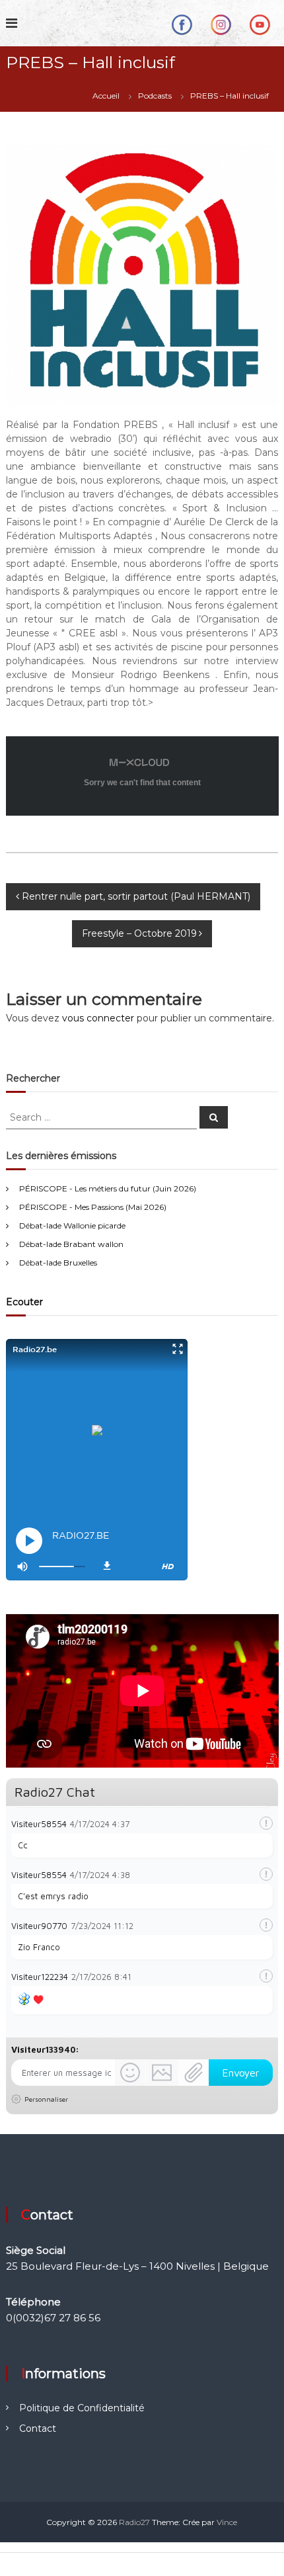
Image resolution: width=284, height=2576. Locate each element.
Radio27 (134, 2522)
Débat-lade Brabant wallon (71, 1244)
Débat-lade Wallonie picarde (72, 1225)
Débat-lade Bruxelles (58, 1263)
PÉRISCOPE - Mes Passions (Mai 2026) (93, 1207)
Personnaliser (46, 2099)
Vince (227, 2522)
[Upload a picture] (162, 2073)
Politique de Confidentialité (82, 2408)
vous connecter (98, 1018)
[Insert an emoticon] (130, 2073)
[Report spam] (266, 1823)
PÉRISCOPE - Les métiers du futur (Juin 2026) (108, 1188)
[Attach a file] (194, 2073)
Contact (38, 2428)
